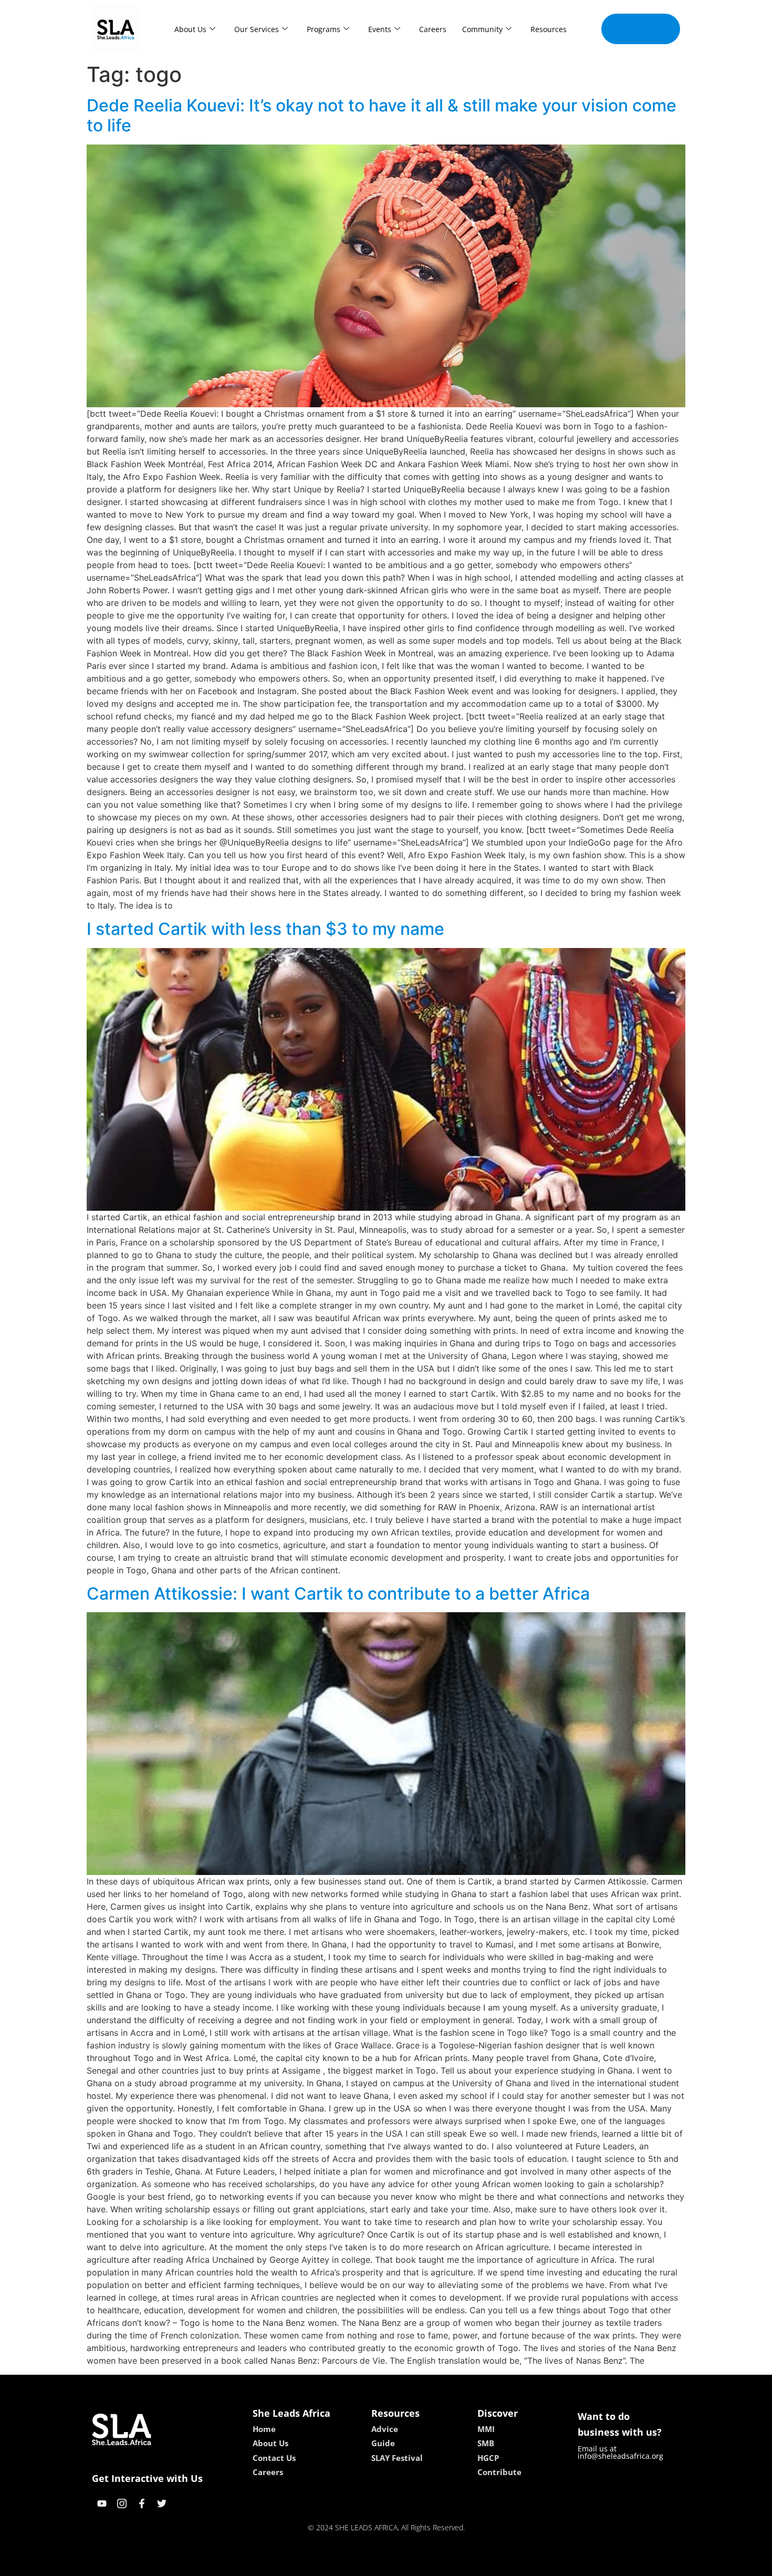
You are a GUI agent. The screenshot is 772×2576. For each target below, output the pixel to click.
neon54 (460, 2564)
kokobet (314, 2564)
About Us (190, 29)
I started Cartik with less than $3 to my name (265, 929)
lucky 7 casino (414, 2564)
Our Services (257, 29)
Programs (324, 29)
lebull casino (358, 2564)
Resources (549, 29)
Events (380, 29)
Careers (433, 29)
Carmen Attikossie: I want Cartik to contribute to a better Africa (338, 1594)
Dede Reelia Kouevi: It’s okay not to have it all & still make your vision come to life (382, 115)
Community (482, 29)
